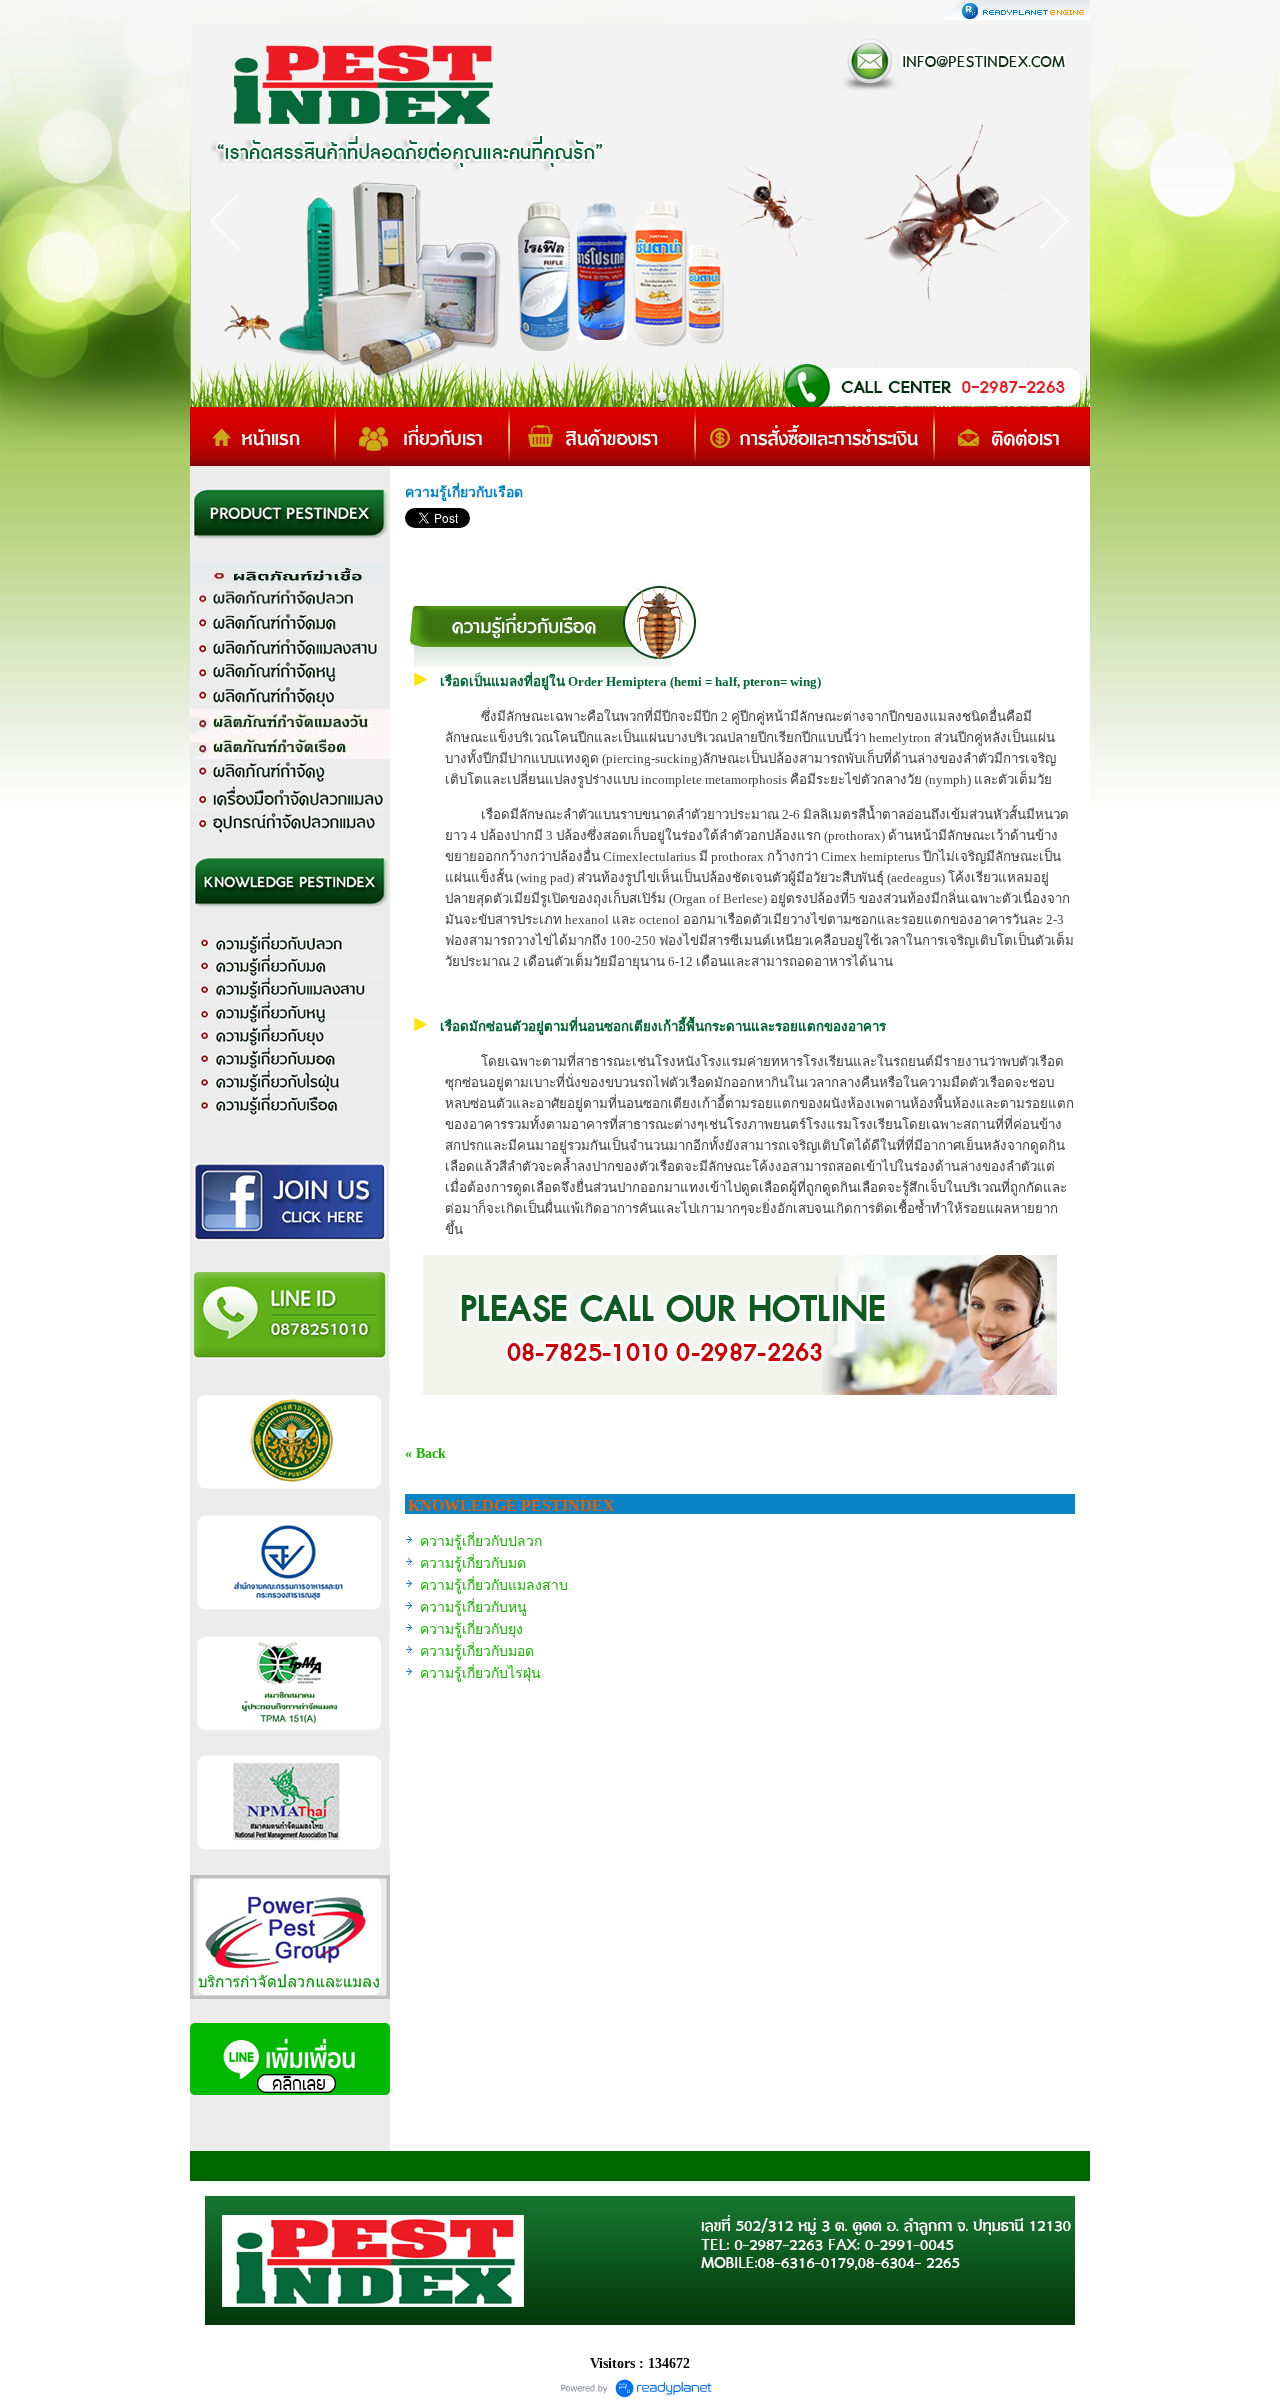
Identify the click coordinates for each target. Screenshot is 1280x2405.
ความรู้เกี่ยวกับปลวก (481, 1541)
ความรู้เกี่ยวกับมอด (477, 1651)
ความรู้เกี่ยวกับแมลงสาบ (494, 1585)
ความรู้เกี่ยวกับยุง (471, 1629)
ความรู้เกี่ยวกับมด (473, 1563)
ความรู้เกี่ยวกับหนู (473, 1607)
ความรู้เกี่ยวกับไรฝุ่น (480, 1673)
